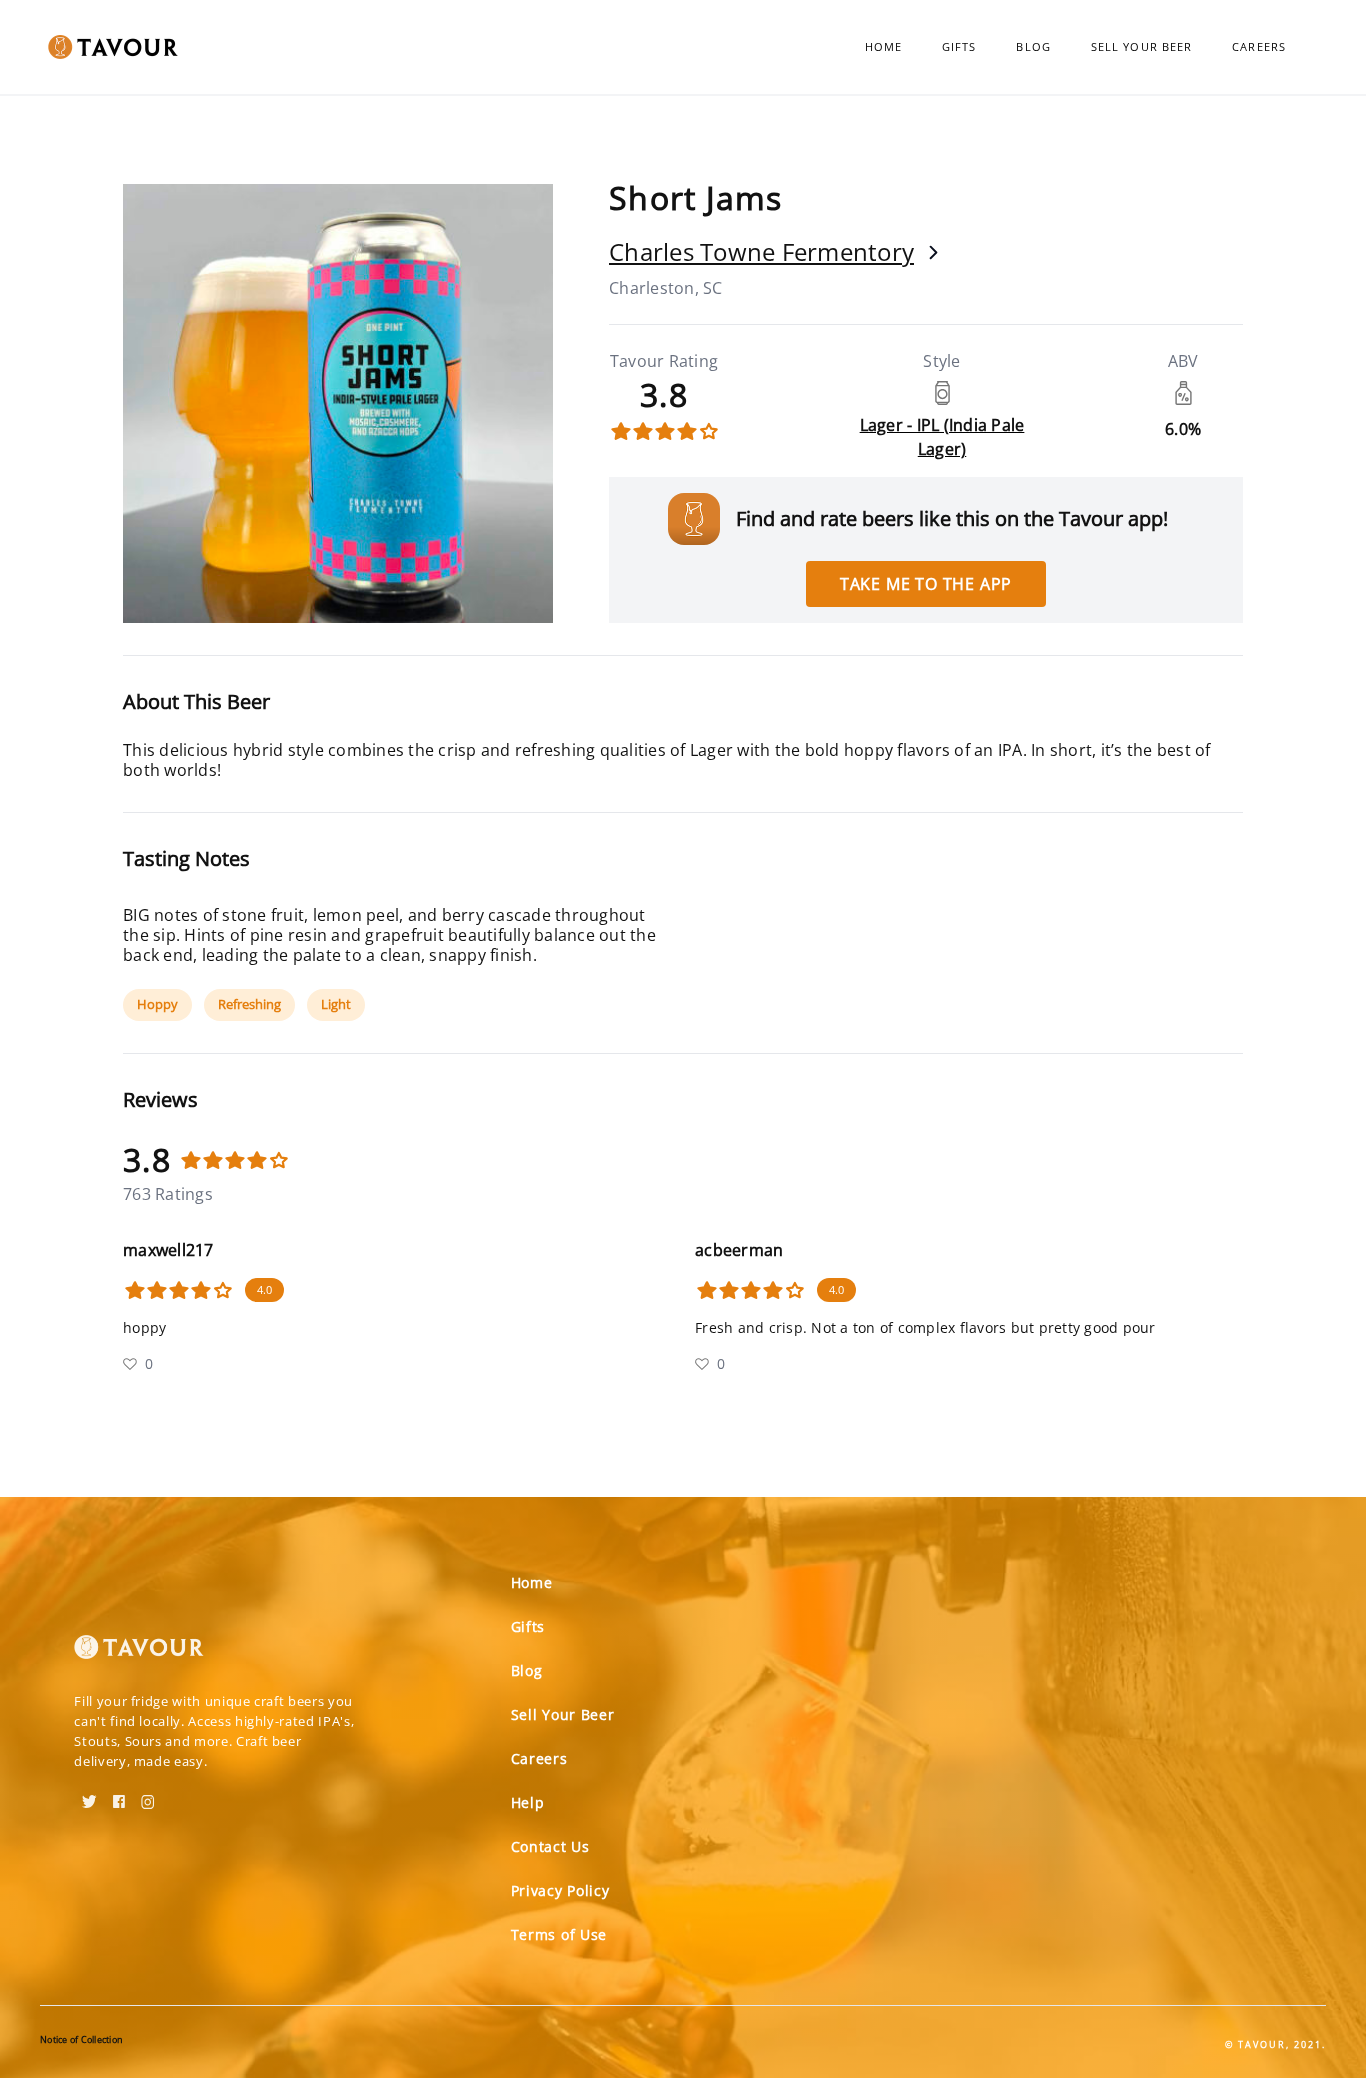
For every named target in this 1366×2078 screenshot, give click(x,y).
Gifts (959, 46)
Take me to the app (926, 584)
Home (883, 46)
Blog (1033, 46)
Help (528, 1802)
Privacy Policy (560, 1890)
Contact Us (550, 1846)
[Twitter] (89, 1795)
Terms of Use (559, 1934)
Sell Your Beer (1141, 46)
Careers (1259, 46)
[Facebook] (119, 1795)
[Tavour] (139, 1655)
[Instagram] (148, 1795)
